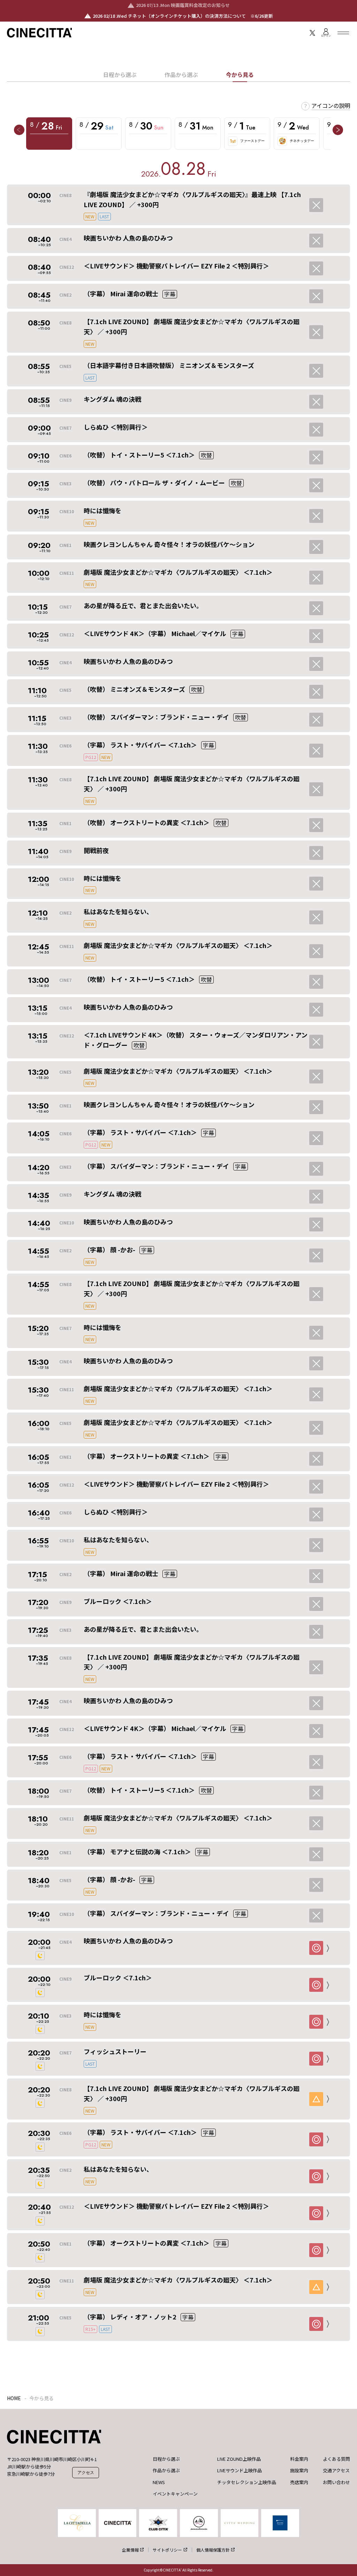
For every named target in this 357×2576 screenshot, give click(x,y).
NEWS (159, 2482)
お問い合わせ (336, 2482)
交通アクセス (336, 2471)
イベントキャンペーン (175, 2494)
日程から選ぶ (120, 75)
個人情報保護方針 (213, 2550)
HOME (14, 2398)
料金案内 (299, 2459)
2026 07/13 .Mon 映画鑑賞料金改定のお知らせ (183, 5)
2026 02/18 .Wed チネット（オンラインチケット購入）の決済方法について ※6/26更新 (183, 16)
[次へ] (338, 130)
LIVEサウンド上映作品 (240, 2471)
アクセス (86, 2472)
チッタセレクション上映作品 (247, 2482)
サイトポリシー (167, 2550)
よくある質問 (336, 2459)
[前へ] (19, 130)
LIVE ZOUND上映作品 (239, 2459)
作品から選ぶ (181, 75)
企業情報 (130, 2550)
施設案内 (299, 2471)
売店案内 (299, 2482)
